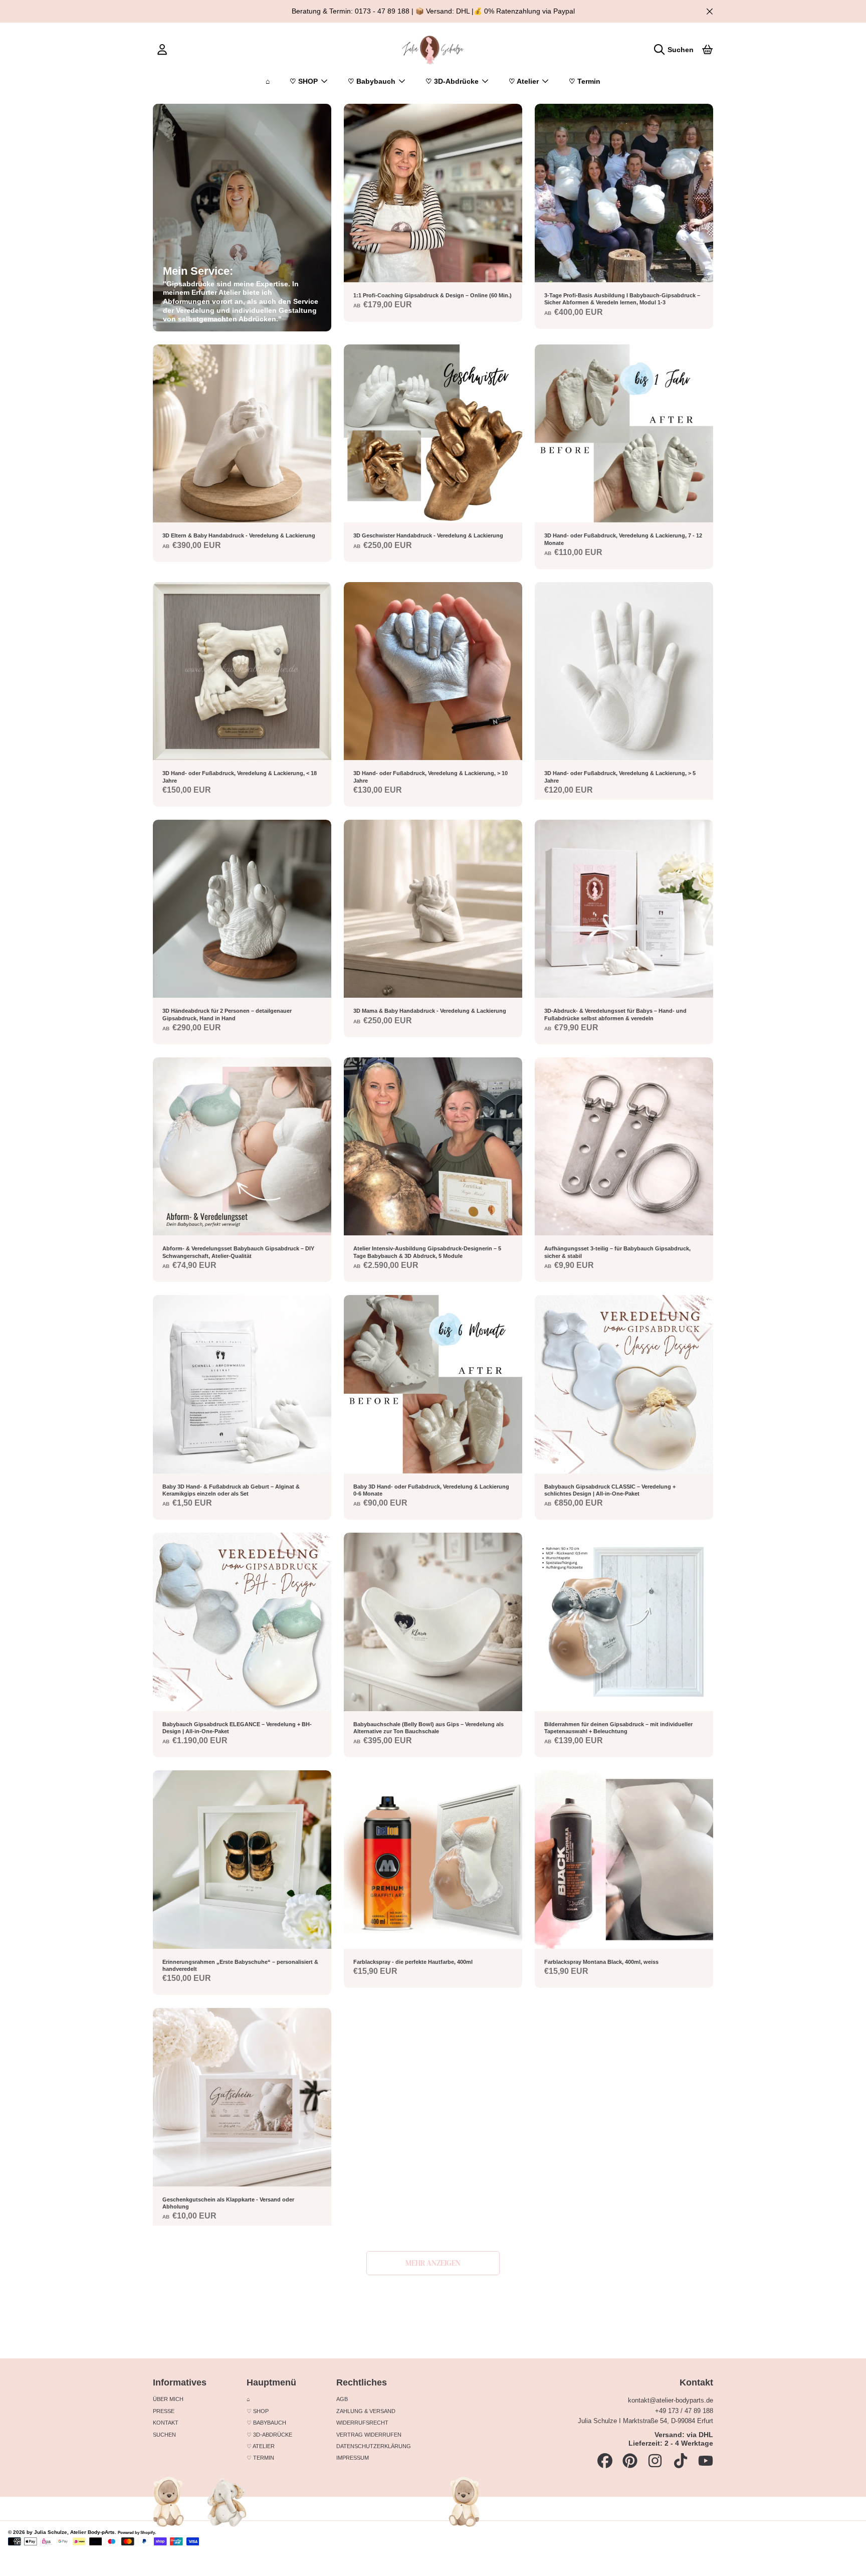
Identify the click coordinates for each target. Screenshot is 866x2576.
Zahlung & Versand (366, 2411)
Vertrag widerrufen (369, 2435)
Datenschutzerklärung (374, 2446)
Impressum (353, 2458)
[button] (676, 49)
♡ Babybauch (373, 81)
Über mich (168, 2399)
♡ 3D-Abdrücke (453, 81)
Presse (164, 2411)
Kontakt (166, 2423)
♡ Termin (260, 2458)
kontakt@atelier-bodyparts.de (671, 2400)
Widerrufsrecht (362, 2423)
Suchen (164, 2435)
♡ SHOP (305, 81)
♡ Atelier (525, 81)
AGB (342, 2399)
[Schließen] (709, 11)
